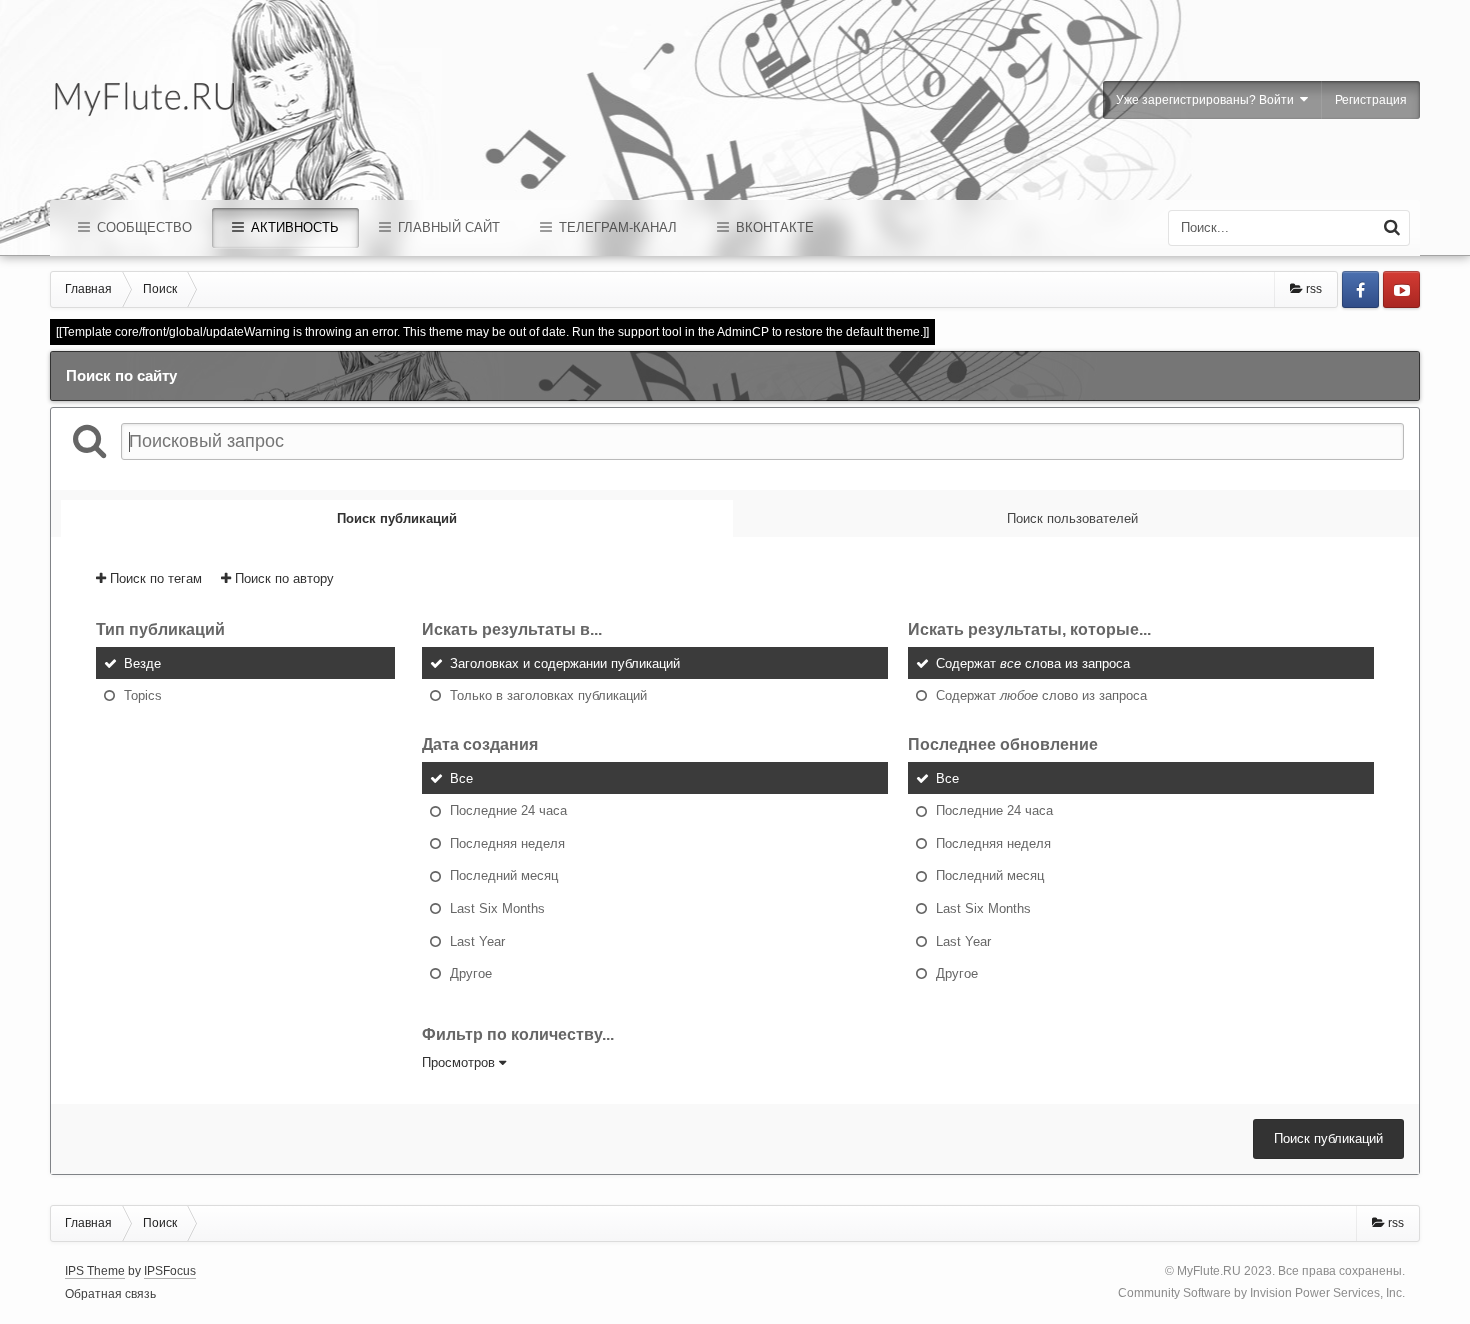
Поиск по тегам (154, 578)
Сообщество (142, 227)
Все (461, 777)
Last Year (477, 940)
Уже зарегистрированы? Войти (1208, 100)
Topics (143, 695)
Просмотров (460, 1062)
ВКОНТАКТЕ (773, 227)
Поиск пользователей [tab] (1072, 518)
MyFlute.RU (1209, 1271)
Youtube (1401, 289)
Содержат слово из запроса (1041, 695)
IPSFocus (170, 1271)
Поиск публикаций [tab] (397, 518)
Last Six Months (497, 908)
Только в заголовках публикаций (548, 695)
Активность (293, 227)
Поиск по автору (282, 578)
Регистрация (1371, 100)
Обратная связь (110, 1294)
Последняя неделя (507, 842)
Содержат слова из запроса (1033, 662)
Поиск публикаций (1328, 1138)
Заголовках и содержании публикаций (565, 662)
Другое (471, 973)
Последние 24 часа (508, 810)
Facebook (1360, 289)
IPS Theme (95, 1271)
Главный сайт (447, 227)
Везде (142, 662)
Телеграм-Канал (616, 227)
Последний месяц (504, 875)
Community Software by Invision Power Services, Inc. (1261, 1293)
